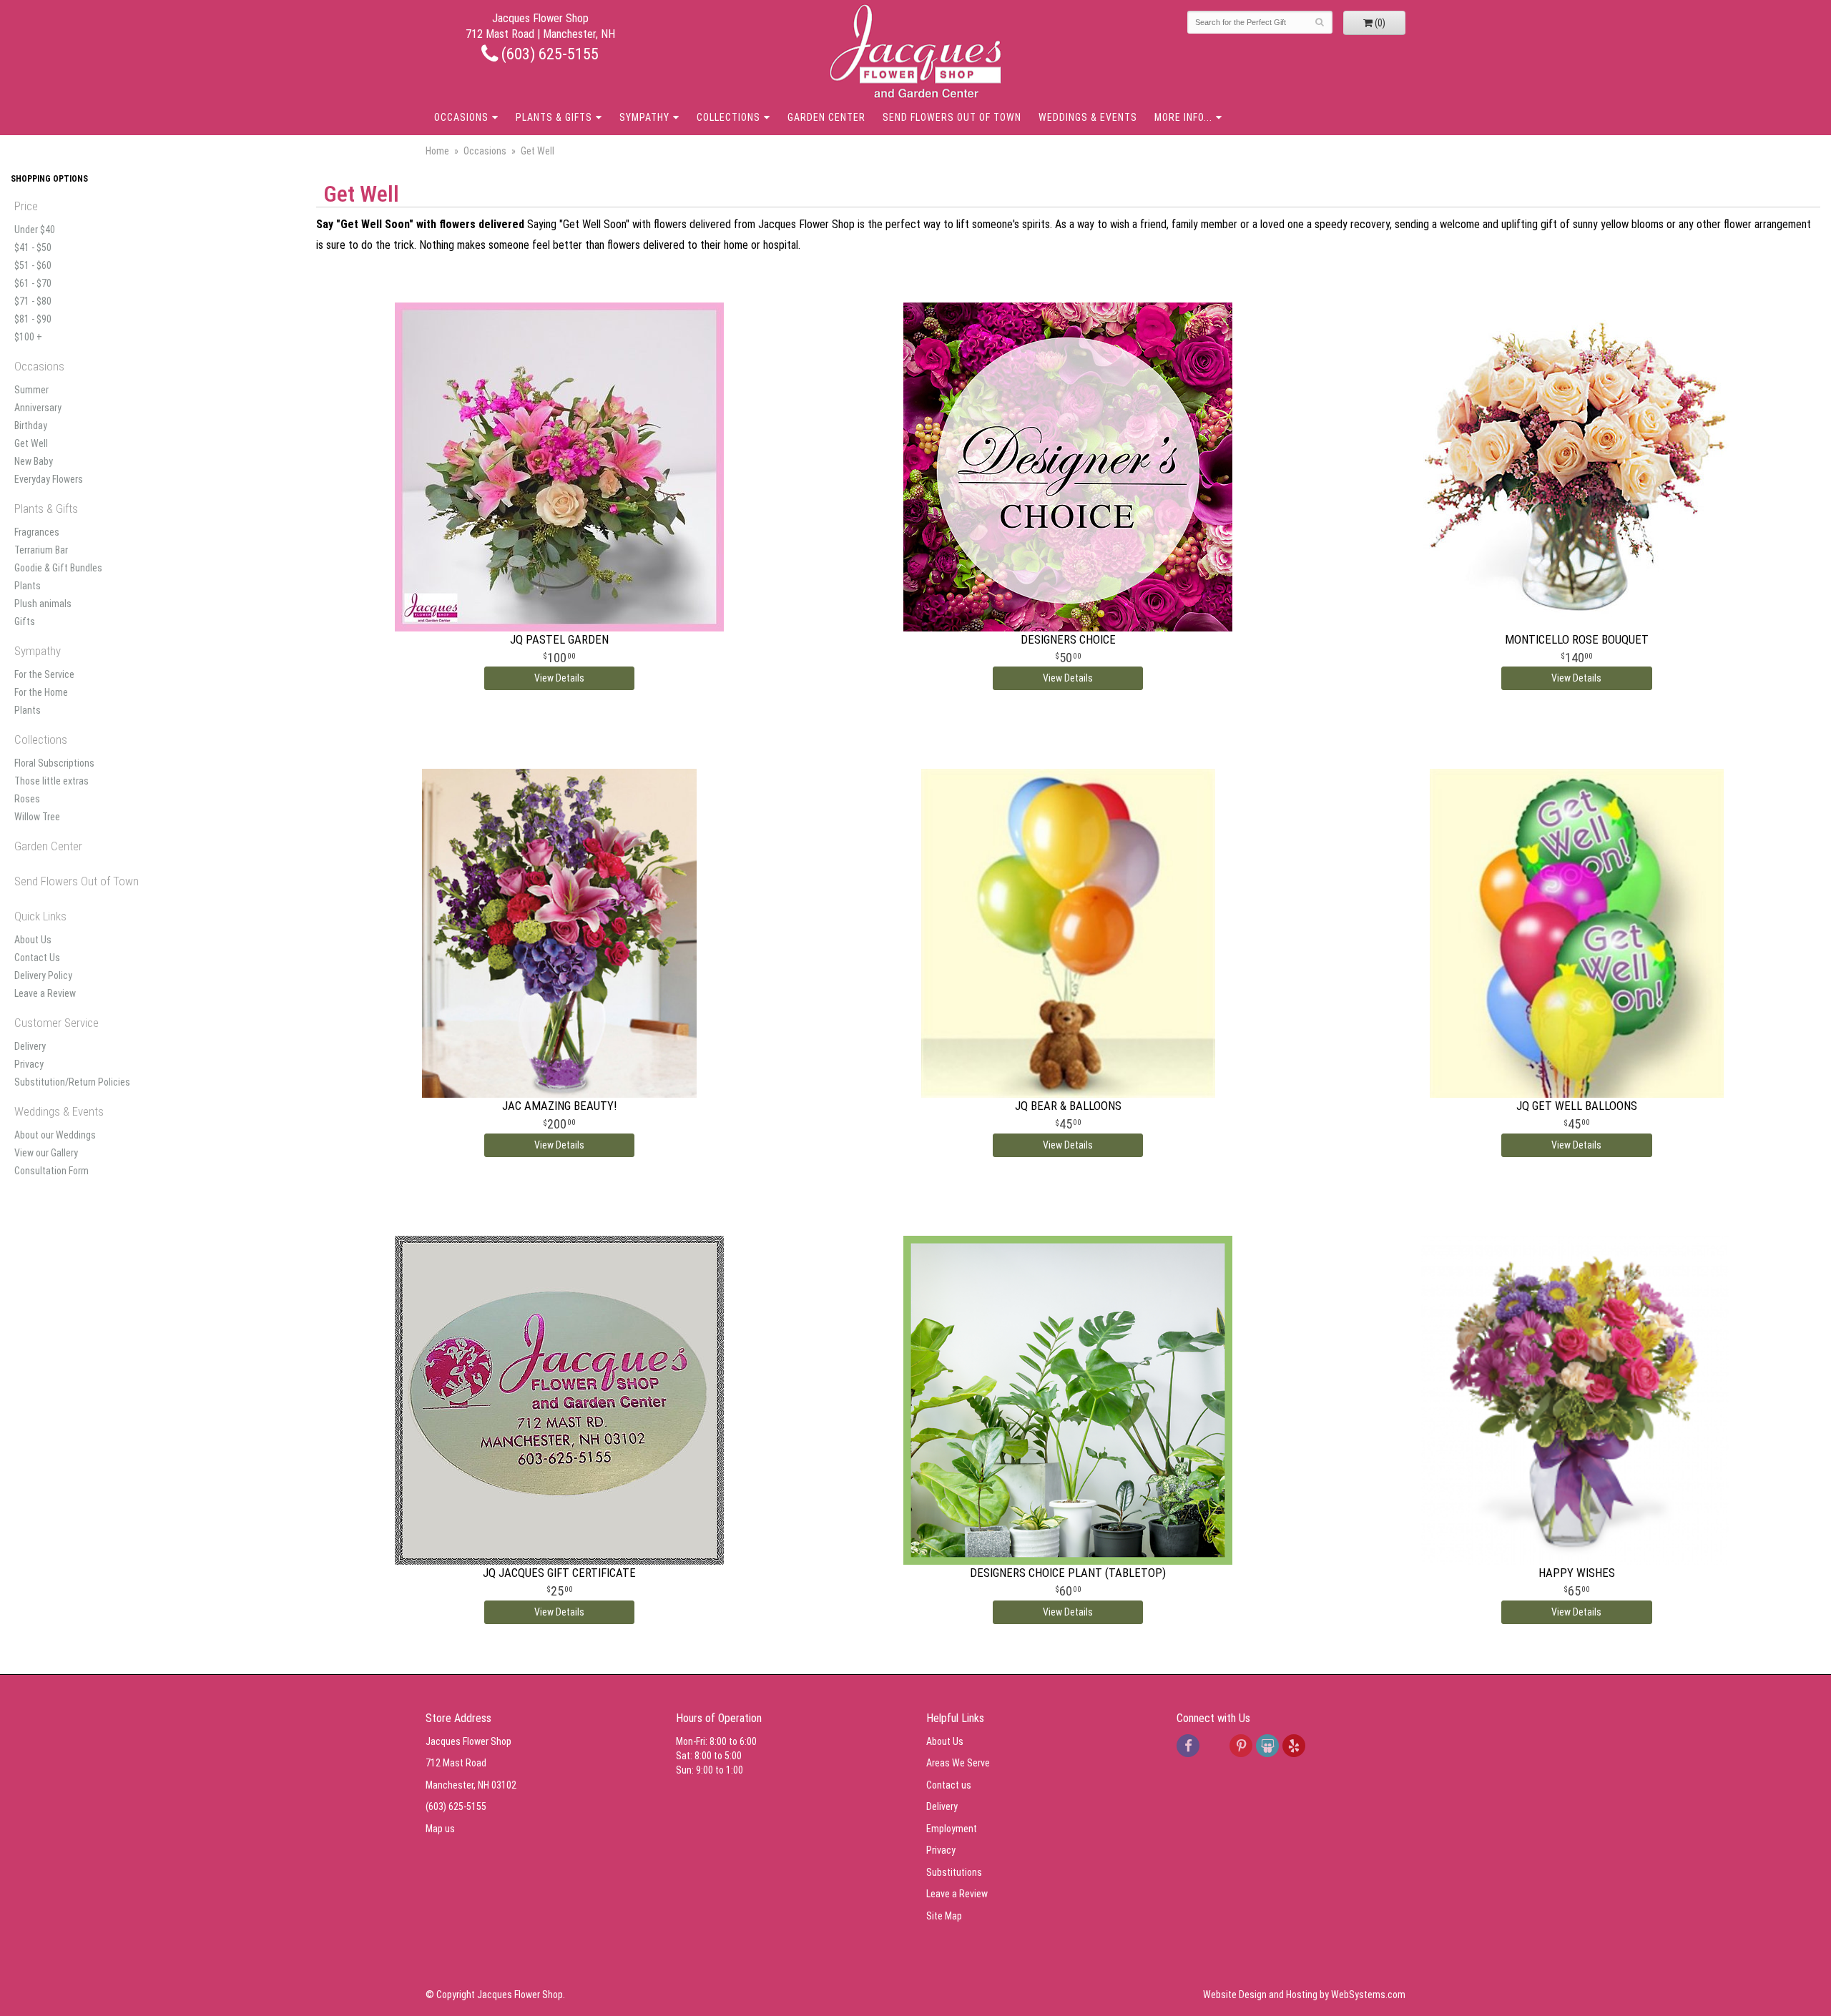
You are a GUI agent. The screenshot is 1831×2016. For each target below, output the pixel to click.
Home (437, 151)
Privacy (29, 1064)
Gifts (25, 621)
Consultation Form (51, 1171)
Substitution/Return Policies (72, 1082)
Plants (28, 586)
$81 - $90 (33, 319)
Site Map (944, 1916)
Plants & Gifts (554, 117)
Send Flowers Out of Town (952, 117)
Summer (31, 390)
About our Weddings (55, 1135)
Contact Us (37, 958)
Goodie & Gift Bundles (58, 568)
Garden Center (826, 117)
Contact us (949, 1785)
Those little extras (51, 781)
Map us (440, 1829)
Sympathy (644, 117)
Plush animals (43, 604)
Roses (27, 799)
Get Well (31, 443)
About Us (33, 940)
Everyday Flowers (49, 479)
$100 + (28, 337)
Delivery (30, 1046)
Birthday (31, 426)
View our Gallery (46, 1153)
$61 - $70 (33, 283)
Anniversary (38, 408)
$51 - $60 (33, 265)
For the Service (44, 674)
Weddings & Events (1088, 117)
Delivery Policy (43, 975)
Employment (952, 1829)
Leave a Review (45, 993)
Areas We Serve (958, 1763)
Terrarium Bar (41, 550)
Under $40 (35, 230)
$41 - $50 (33, 247)
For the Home (41, 692)
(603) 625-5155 (548, 54)
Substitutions (954, 1872)
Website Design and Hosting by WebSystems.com (1304, 1995)
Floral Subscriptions (54, 763)
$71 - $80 (33, 301)
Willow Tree (37, 817)
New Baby (34, 461)
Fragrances (37, 532)
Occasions (461, 117)
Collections (728, 117)
